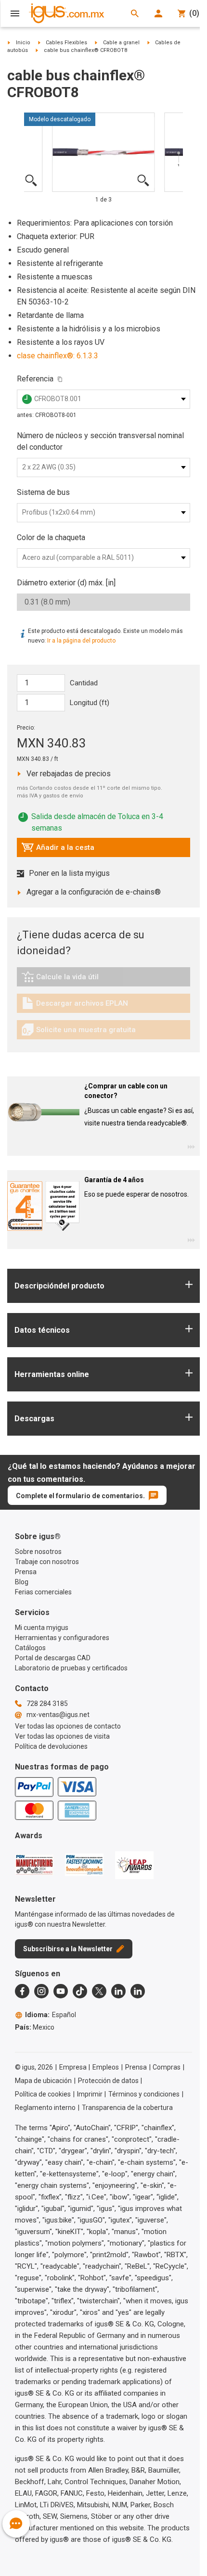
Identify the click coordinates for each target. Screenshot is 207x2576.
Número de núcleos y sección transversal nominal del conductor (100, 441)
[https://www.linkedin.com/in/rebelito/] (138, 1991)
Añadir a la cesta (58, 850)
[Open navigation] (15, 13)
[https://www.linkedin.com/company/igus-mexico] (118, 1991)
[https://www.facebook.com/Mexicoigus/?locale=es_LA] (22, 1991)
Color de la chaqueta (51, 537)
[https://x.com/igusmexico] (99, 1991)
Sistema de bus (43, 492)
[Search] (135, 13)
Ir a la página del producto (81, 641)
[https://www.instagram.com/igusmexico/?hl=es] (41, 1991)
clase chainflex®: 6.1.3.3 (58, 356)
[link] (103, 980)
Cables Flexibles (66, 43)
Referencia (35, 379)
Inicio (23, 43)
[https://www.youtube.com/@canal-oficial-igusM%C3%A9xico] (61, 1991)
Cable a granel (121, 43)
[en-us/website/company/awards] (34, 1865)
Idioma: (51, 2015)
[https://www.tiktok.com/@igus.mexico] (80, 1991)
